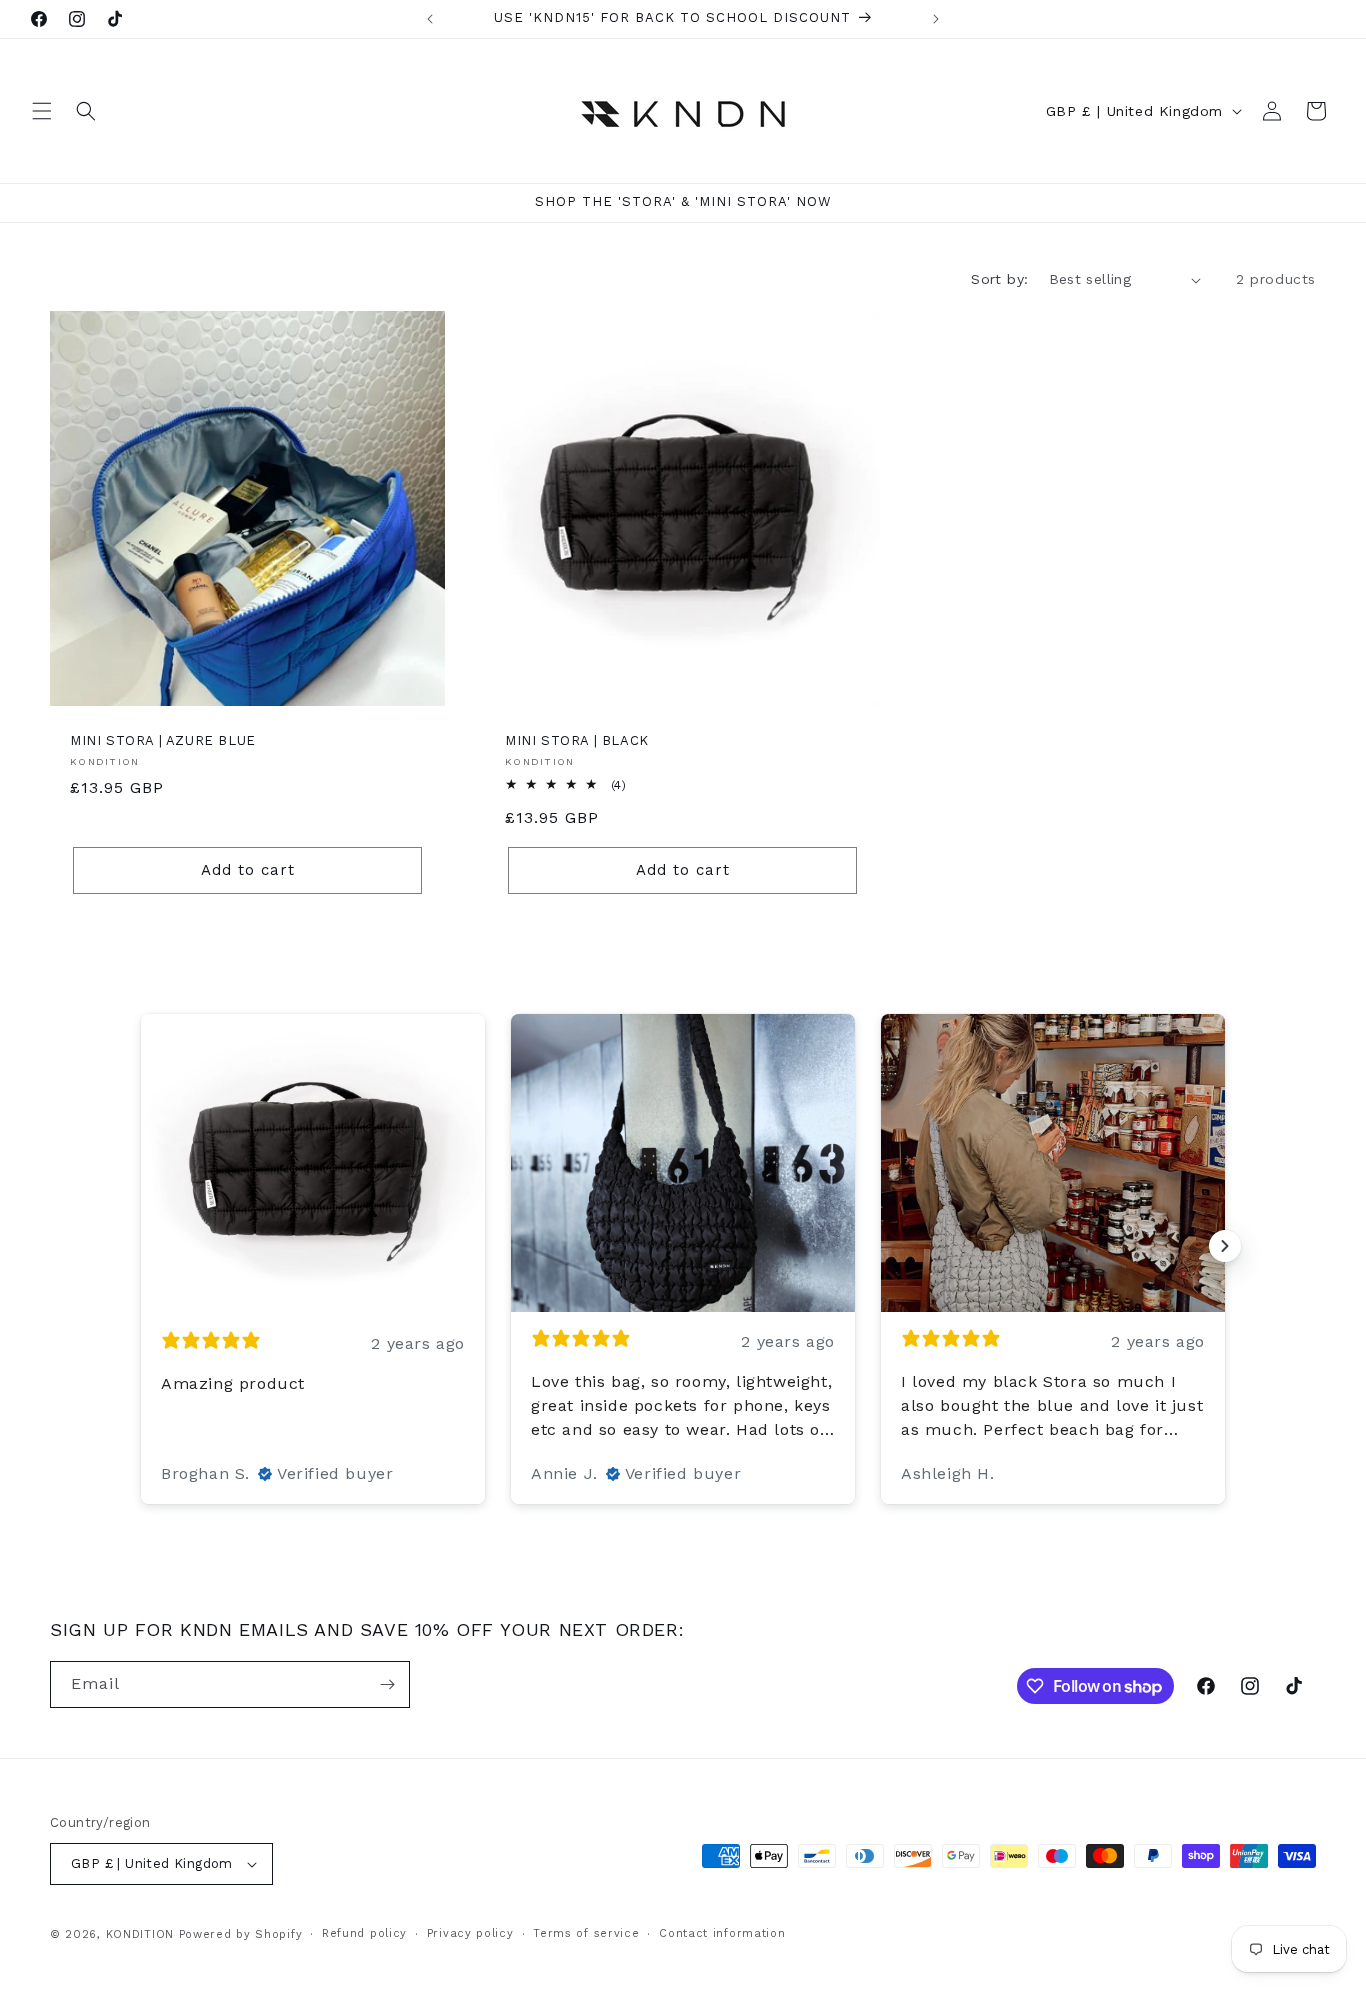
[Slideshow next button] (1225, 1246)
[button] (42, 111)
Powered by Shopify (241, 1934)
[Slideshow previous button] (141, 1246)
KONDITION (140, 1934)
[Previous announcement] (430, 19)
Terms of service (586, 1933)
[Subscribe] (387, 1684)
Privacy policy (470, 1933)
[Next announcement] (936, 19)
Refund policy (364, 1933)
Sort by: (999, 279)
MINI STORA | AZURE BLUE (163, 740)
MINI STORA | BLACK (577, 740)
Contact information (722, 1933)
